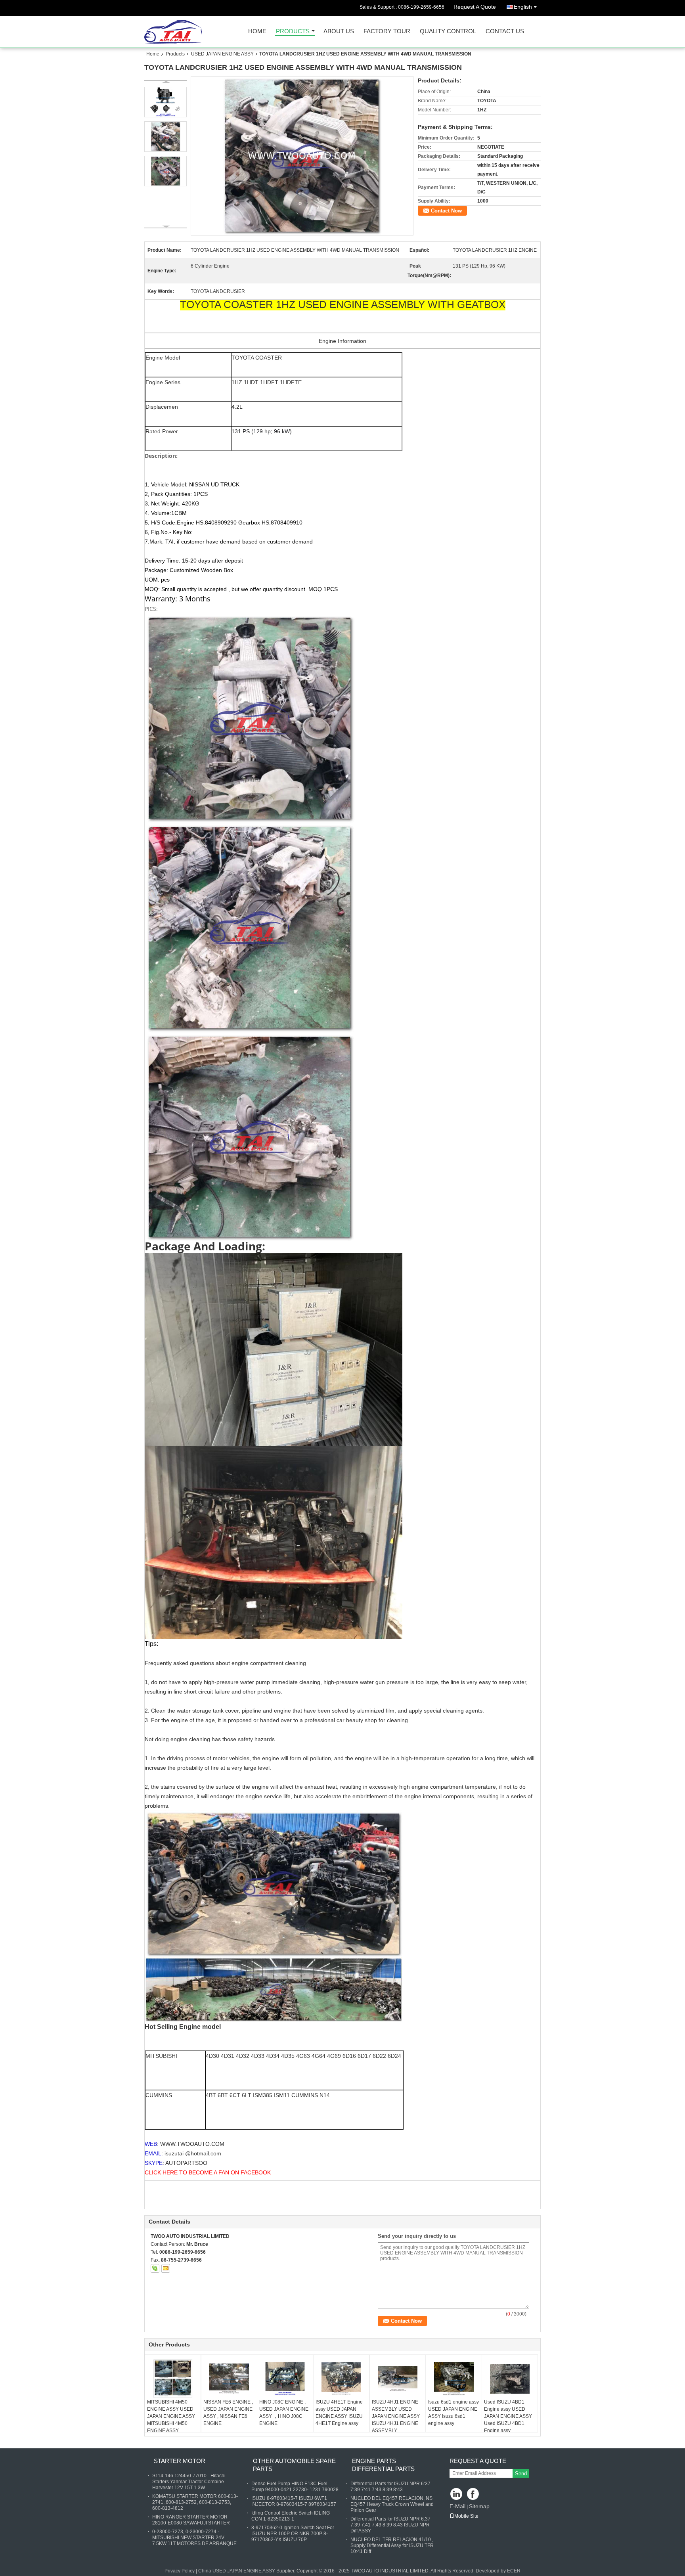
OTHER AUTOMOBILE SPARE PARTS (294, 2465)
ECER (514, 2571)
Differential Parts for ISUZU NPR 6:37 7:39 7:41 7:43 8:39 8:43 (390, 2487)
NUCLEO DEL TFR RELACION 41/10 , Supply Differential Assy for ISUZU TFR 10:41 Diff (392, 2545)
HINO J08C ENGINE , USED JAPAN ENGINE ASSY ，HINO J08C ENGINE (284, 2413)
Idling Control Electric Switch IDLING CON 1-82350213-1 (291, 2516)
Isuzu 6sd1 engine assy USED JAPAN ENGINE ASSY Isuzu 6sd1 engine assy (453, 2413)
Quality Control (448, 32)
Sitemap (479, 2506)
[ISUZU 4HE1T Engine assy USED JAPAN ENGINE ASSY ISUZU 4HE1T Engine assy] (341, 2379)
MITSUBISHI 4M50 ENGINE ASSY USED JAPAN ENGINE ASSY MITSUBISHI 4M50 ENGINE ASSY (171, 2416)
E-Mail (457, 2506)
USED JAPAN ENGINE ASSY (222, 54)
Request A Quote (475, 7)
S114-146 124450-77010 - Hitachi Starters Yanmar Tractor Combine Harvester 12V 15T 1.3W (189, 2482)
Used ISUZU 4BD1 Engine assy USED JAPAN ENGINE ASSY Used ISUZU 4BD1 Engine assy (508, 2416)
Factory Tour (387, 32)
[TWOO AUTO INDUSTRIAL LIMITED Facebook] (474, 2495)
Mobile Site (466, 2516)
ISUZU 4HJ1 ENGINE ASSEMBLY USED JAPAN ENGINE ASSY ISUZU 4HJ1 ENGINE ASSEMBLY (396, 2416)
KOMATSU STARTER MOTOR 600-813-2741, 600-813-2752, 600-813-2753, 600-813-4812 (195, 2502)
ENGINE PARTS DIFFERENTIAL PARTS (383, 2465)
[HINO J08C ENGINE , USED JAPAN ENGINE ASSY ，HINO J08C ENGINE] (285, 2379)
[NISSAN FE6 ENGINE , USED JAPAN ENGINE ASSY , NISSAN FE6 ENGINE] (229, 2379)
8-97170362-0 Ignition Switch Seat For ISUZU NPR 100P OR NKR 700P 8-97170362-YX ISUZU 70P (293, 2534)
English (523, 7)
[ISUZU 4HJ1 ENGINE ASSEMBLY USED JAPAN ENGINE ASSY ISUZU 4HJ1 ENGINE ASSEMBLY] (398, 2379)
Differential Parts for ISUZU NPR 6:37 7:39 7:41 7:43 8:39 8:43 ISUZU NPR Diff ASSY (390, 2525)
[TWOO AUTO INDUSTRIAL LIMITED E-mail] (166, 2268)
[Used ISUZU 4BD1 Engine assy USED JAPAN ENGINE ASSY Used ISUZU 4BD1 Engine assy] (510, 2379)
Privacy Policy (180, 2571)
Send (521, 2474)
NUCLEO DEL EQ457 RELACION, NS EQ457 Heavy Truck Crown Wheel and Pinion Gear (392, 2504)
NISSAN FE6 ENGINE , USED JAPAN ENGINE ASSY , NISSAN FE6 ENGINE (228, 2413)
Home (257, 32)
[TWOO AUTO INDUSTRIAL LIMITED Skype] (155, 2268)
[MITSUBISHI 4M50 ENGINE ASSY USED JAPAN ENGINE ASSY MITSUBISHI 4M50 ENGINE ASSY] (173, 2379)
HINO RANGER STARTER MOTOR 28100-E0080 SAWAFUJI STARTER (191, 2520)
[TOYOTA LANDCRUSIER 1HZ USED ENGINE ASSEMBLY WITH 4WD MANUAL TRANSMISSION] (302, 156)
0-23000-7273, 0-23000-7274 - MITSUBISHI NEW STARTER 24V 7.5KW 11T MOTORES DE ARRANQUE (194, 2538)
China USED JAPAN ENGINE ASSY (237, 2571)
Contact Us (505, 32)
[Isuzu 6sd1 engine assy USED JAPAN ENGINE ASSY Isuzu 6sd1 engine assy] (454, 2379)
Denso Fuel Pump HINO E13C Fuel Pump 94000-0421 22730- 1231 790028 (295, 2487)
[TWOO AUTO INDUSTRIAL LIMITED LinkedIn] (456, 2495)
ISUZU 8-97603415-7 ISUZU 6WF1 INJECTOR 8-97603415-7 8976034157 (294, 2501)
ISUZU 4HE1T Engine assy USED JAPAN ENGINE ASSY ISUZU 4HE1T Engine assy (339, 2413)
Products (293, 32)
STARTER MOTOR (180, 2461)
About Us (339, 32)
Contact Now (446, 211)
